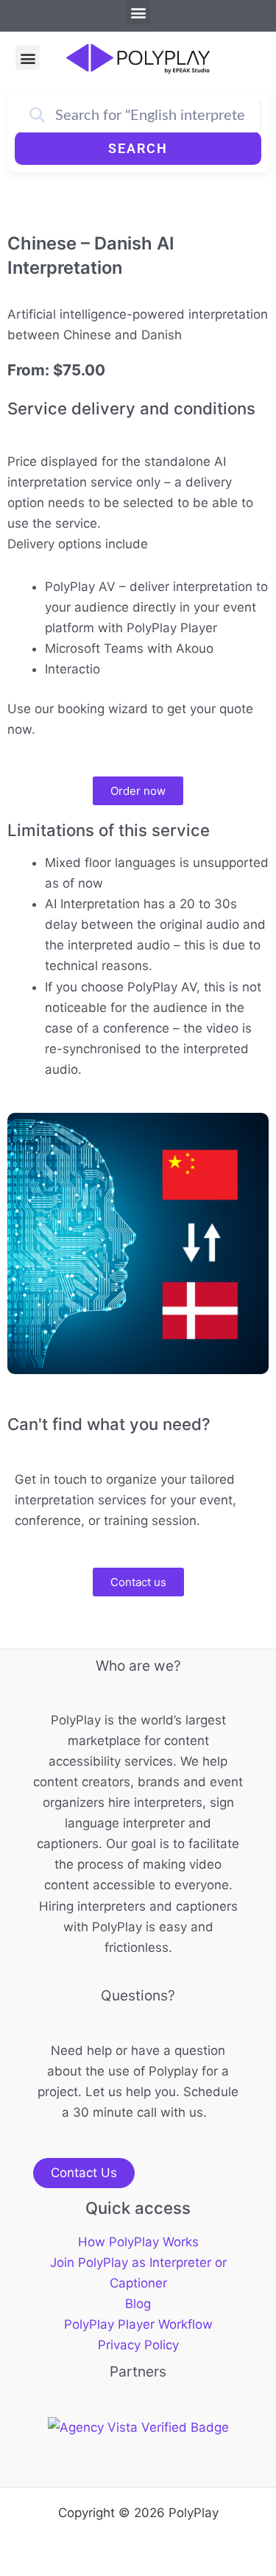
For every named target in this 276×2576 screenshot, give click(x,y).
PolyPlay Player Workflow (138, 2324)
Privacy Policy (138, 2345)
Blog (138, 2304)
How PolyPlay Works (138, 2242)
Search (138, 148)
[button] (138, 12)
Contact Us (84, 2173)
